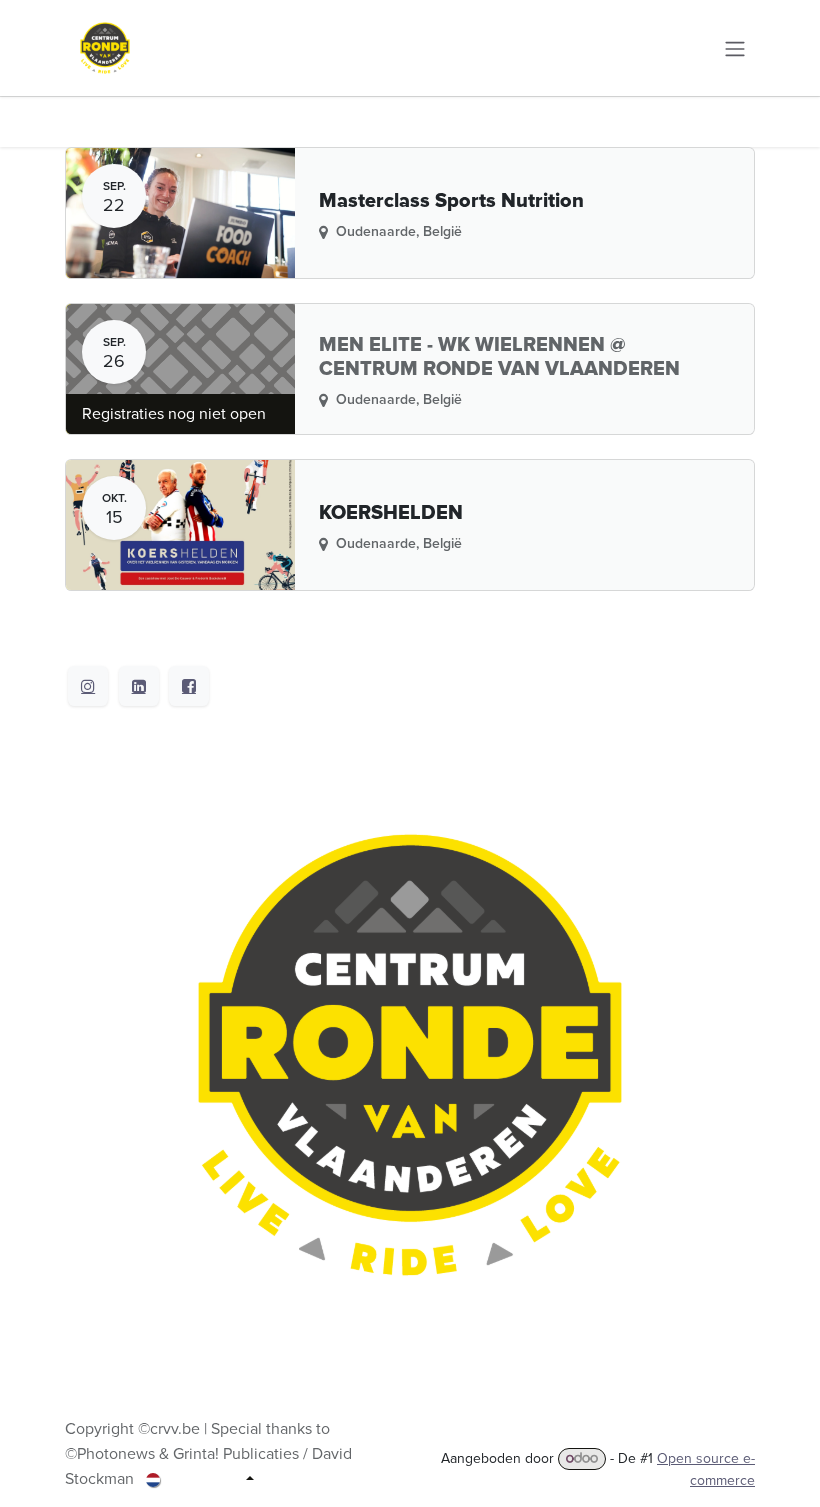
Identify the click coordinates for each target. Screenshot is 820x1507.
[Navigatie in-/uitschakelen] (735, 47)
